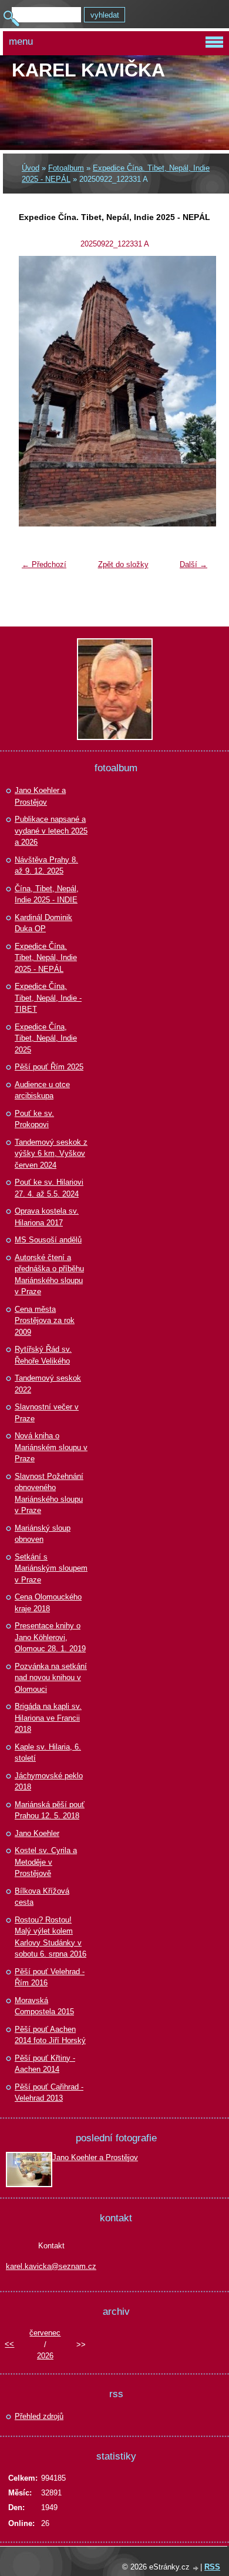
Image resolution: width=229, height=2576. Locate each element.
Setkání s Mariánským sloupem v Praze (51, 1568)
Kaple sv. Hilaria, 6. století (48, 1753)
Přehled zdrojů (39, 2416)
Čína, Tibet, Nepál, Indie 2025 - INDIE (47, 894)
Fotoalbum (66, 168)
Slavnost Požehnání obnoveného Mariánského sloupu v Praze (49, 1494)
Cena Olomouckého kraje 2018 (48, 1603)
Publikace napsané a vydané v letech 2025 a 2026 (51, 831)
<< (9, 2344)
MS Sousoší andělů (48, 1240)
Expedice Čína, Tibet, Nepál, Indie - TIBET (48, 998)
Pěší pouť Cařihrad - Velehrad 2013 (49, 2093)
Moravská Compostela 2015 (44, 2006)
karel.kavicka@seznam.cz (51, 2266)
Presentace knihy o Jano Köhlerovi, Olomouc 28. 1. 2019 (50, 1637)
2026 (45, 2356)
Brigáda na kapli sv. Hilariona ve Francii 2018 (48, 1718)
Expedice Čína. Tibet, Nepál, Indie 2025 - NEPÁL (46, 958)
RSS (212, 2567)
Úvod (31, 168)
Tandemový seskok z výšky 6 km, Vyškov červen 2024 (51, 1154)
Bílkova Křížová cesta (42, 1897)
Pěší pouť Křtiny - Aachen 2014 (45, 2064)
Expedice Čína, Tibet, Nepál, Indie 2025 (46, 1038)
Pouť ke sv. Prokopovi (34, 1119)
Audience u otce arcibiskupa (42, 1090)
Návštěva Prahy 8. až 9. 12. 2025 (46, 866)
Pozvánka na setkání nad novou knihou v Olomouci (51, 1678)
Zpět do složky (123, 564)
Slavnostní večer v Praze (47, 1413)
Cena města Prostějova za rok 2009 (45, 1321)
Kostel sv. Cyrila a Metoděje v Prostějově (46, 1862)
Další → (193, 564)
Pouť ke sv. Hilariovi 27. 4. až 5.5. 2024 (49, 1188)
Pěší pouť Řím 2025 (49, 1067)
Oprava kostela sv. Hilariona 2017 (47, 1217)
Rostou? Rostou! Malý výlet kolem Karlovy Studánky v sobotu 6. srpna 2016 (50, 1937)
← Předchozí (44, 564)
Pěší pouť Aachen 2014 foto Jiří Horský (50, 2035)
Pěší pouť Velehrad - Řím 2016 (50, 1977)
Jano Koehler (37, 1833)
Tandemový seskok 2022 (48, 1384)
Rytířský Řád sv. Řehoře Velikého (43, 1355)
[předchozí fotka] (35, 391)
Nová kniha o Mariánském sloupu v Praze (51, 1447)
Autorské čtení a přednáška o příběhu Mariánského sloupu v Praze (49, 1275)
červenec (45, 2333)
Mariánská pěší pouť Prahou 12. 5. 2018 (50, 1810)
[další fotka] (194, 391)
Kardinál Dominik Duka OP (43, 923)
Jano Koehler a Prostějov (40, 796)
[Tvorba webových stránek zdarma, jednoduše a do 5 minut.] (196, 2568)
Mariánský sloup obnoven (43, 1534)
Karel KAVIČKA (88, 70)
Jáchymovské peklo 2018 (49, 1782)
